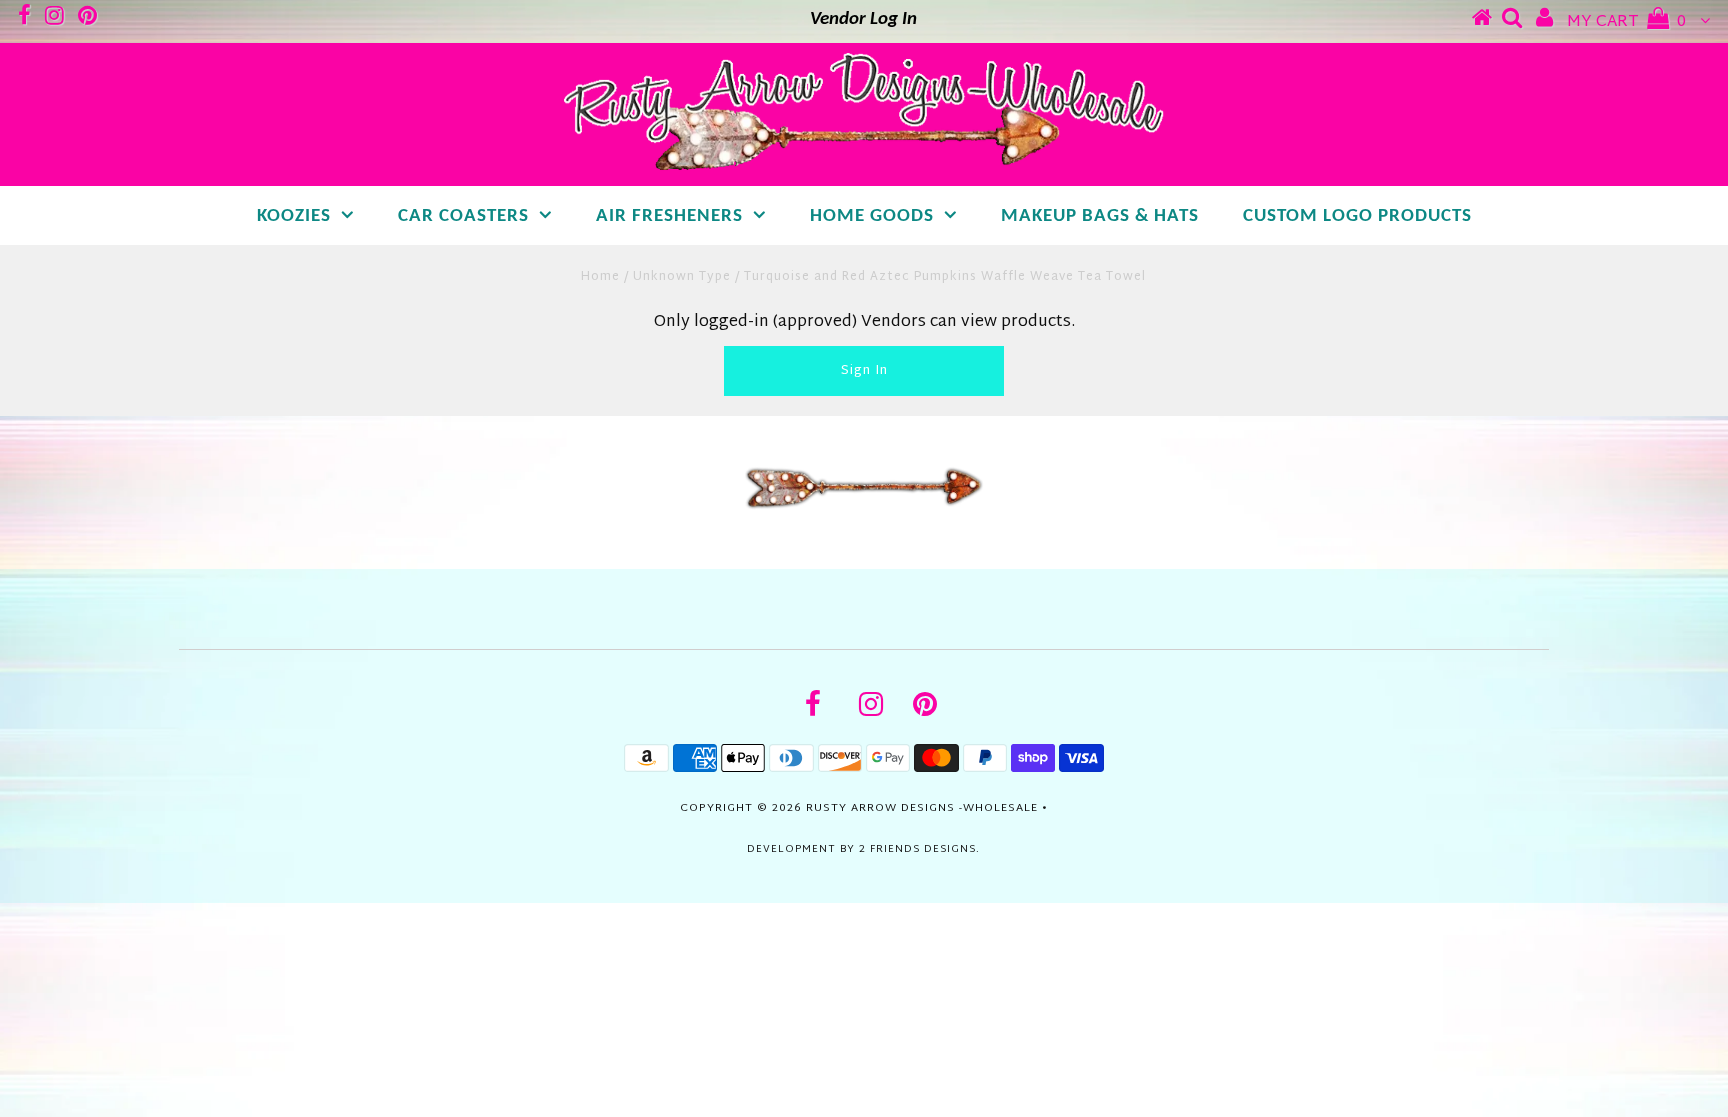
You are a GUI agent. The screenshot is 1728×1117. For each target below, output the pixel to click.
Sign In (864, 371)
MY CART (1626, 22)
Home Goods (872, 216)
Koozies (294, 216)
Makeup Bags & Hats (1100, 216)
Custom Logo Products (1357, 216)
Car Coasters (463, 216)
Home (600, 277)
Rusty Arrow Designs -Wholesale (922, 808)
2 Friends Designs (917, 849)
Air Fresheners (669, 216)
